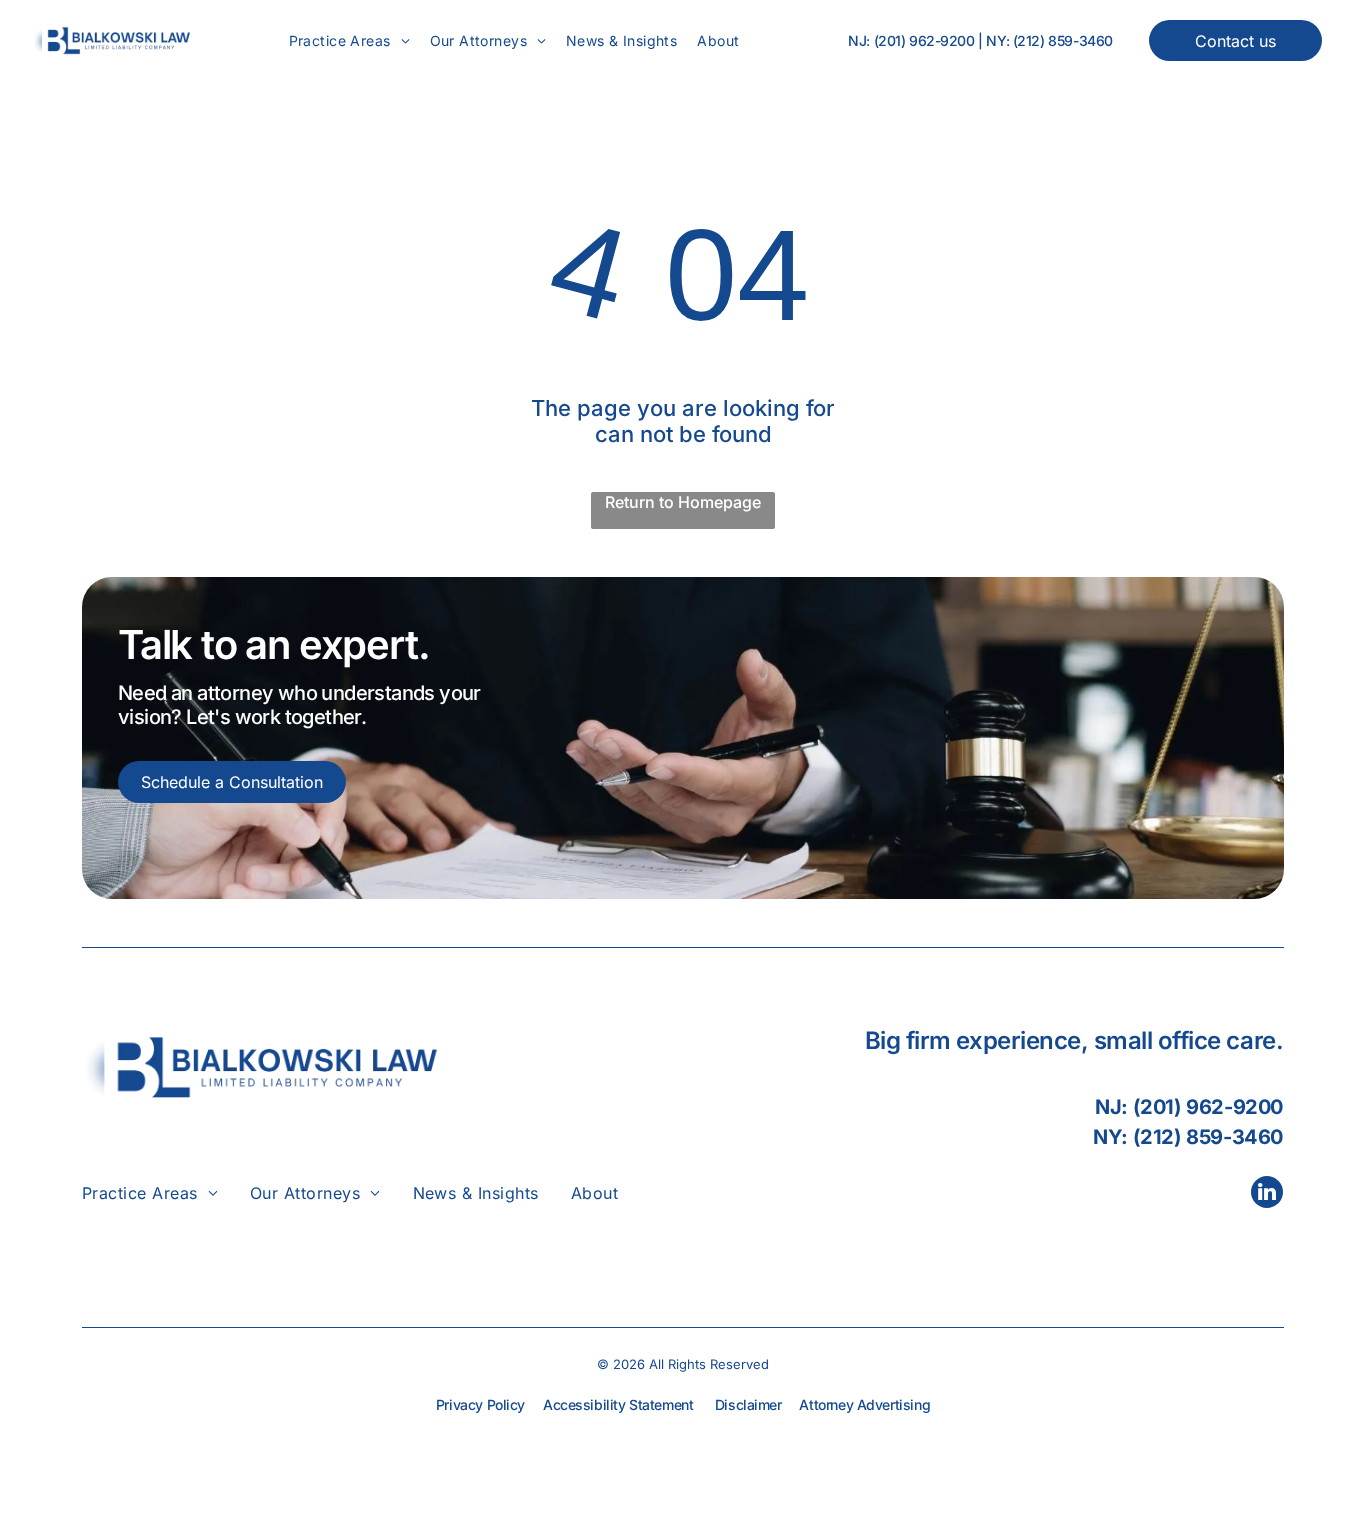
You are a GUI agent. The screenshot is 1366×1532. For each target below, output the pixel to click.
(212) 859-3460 (1063, 40)
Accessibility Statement (618, 1404)
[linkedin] (1267, 1194)
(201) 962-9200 (924, 40)
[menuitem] (349, 40)
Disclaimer (748, 1404)
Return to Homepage (683, 502)
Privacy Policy (480, 1404)
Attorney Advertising (864, 1404)
